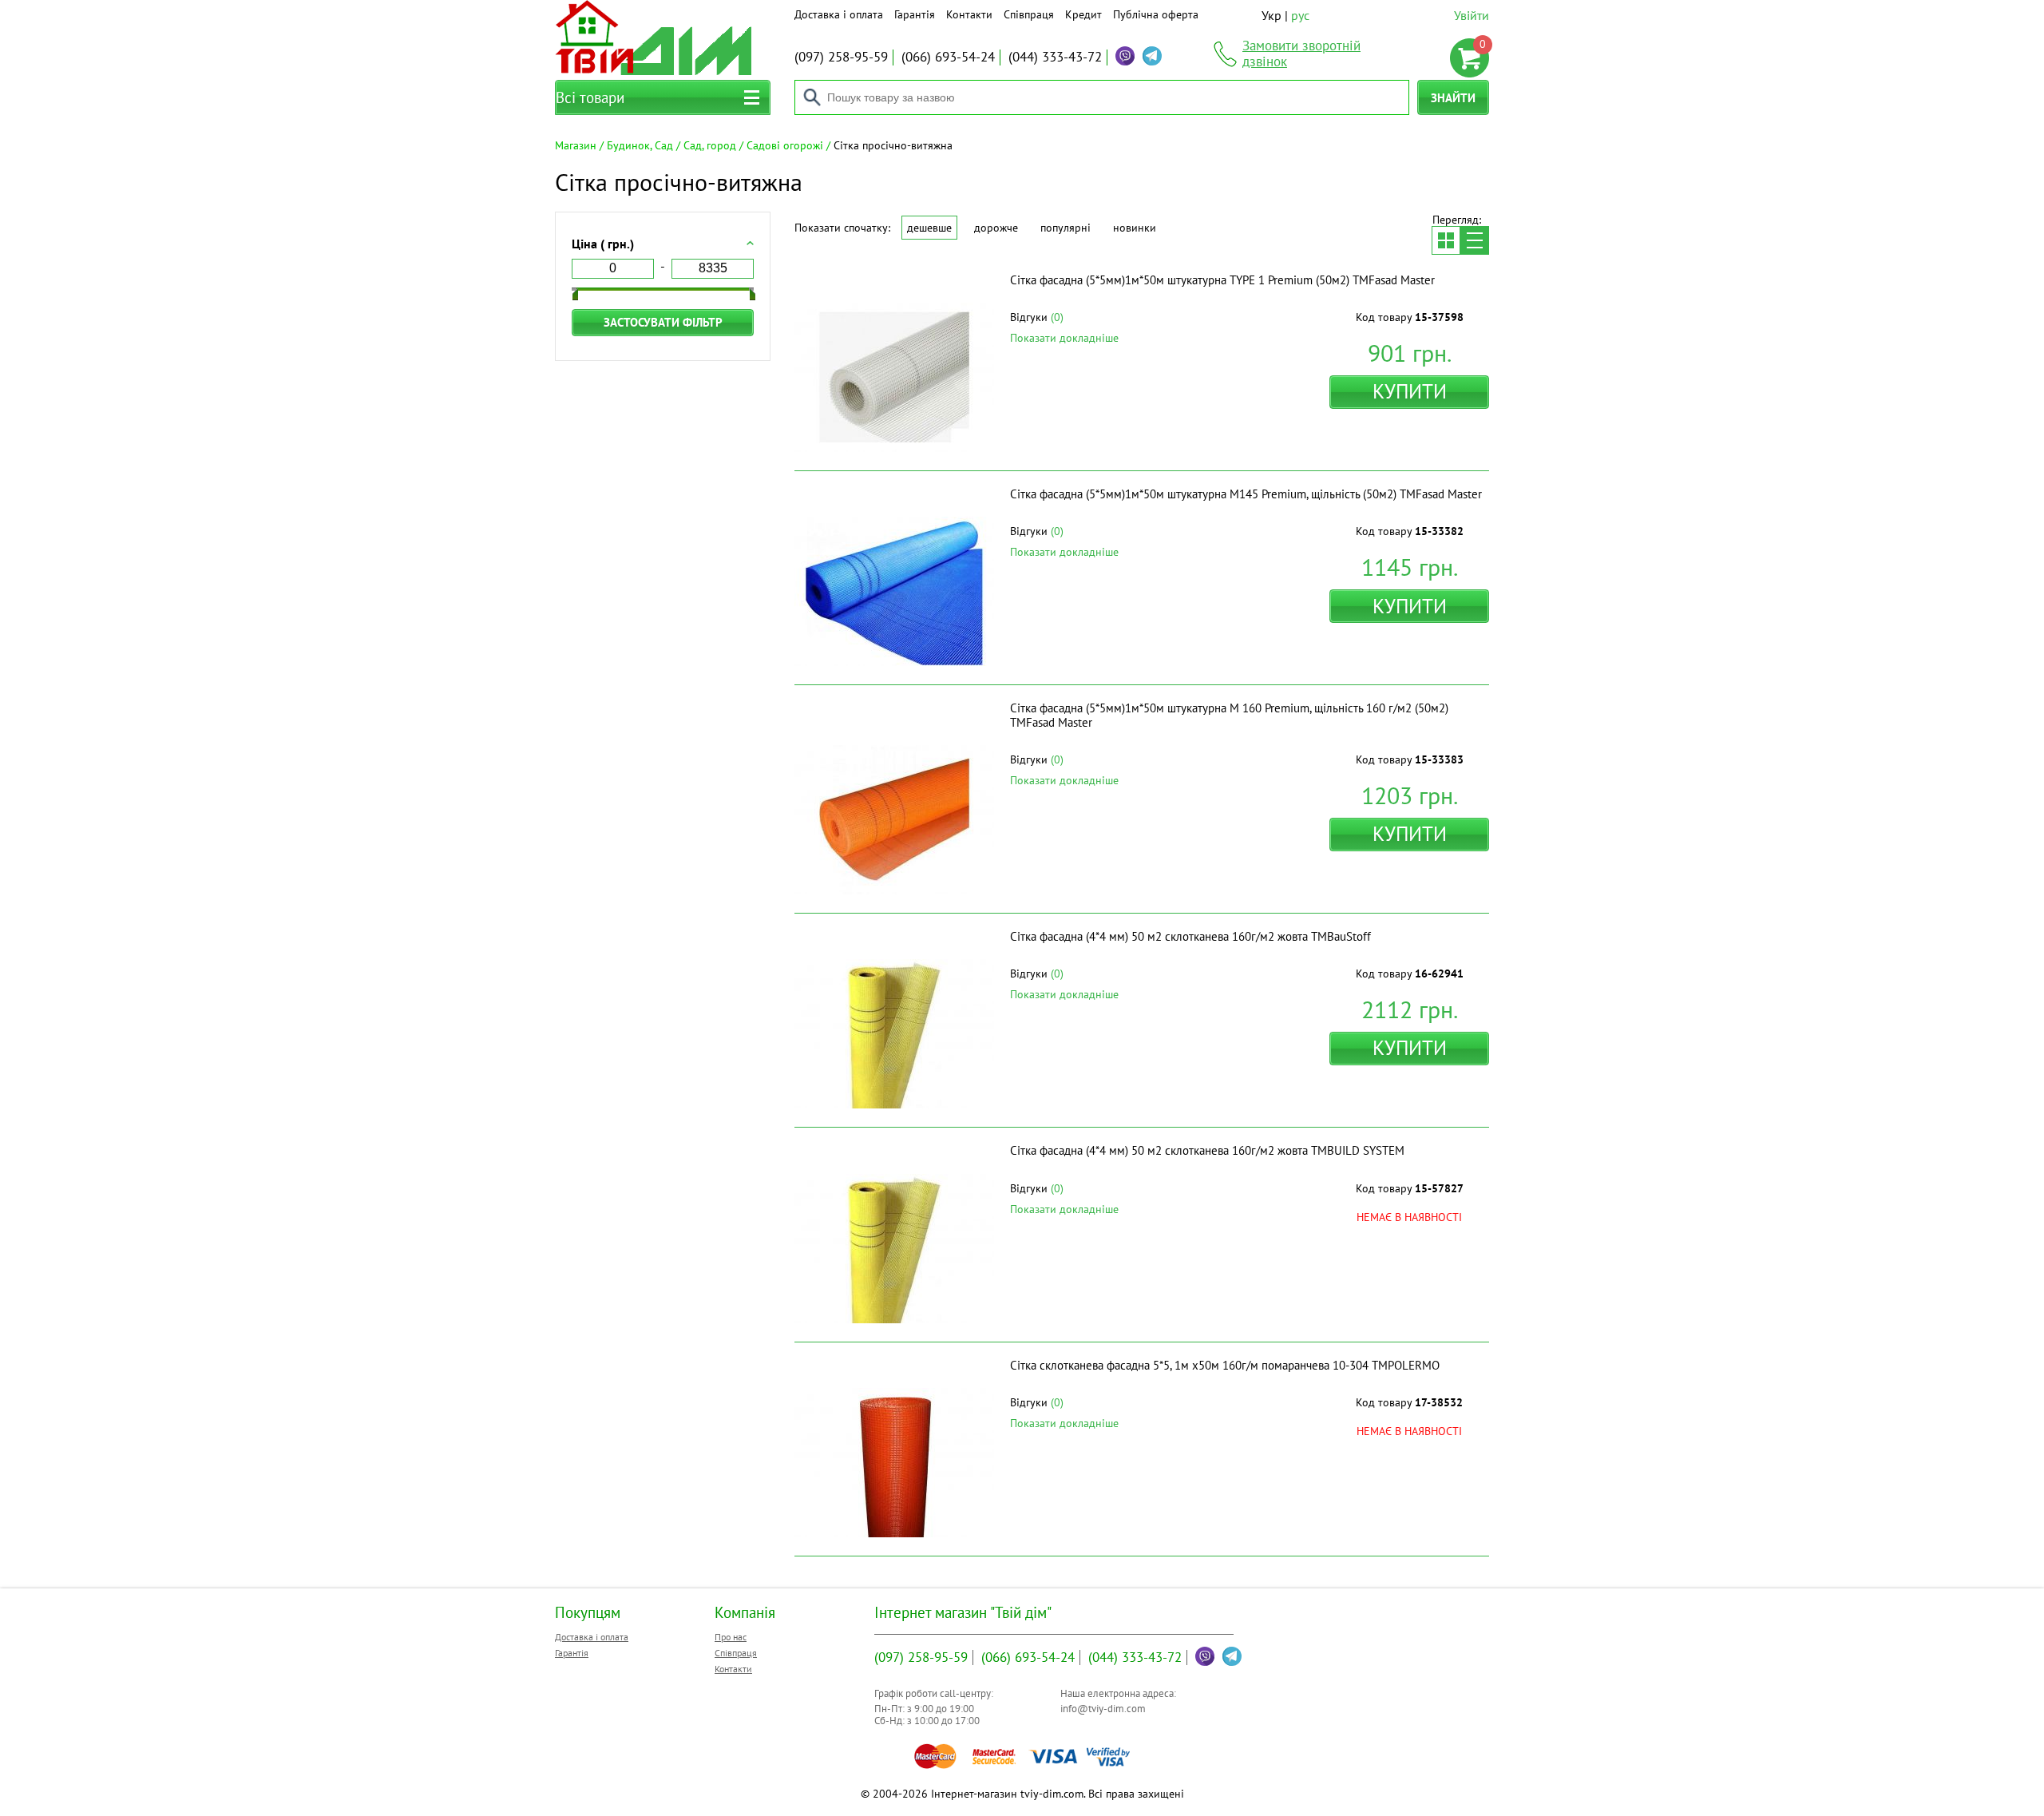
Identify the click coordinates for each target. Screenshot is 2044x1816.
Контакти (969, 14)
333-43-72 (1055, 57)
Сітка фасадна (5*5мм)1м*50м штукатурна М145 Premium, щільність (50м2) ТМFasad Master (1246, 494)
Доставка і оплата (839, 14)
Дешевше (929, 228)
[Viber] (1125, 56)
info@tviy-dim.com (1103, 1709)
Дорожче (996, 228)
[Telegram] (1152, 56)
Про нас (731, 1637)
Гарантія (915, 14)
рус (1300, 15)
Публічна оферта (1156, 14)
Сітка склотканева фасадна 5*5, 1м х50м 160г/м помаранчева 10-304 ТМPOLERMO (1225, 1365)
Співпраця (1029, 14)
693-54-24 (948, 57)
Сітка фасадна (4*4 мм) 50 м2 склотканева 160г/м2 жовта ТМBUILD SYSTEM (1207, 1150)
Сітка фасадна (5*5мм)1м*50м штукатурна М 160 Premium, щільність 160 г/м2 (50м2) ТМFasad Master (1229, 715)
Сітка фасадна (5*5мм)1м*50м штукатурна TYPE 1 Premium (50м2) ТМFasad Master (1222, 280)
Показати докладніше (1064, 338)
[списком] (1475, 240)
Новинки (1135, 228)
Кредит (1083, 14)
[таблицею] (1446, 240)
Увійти (1472, 15)
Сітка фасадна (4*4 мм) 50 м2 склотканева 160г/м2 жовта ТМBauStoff (1190, 936)
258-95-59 (841, 57)
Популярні (1066, 228)
